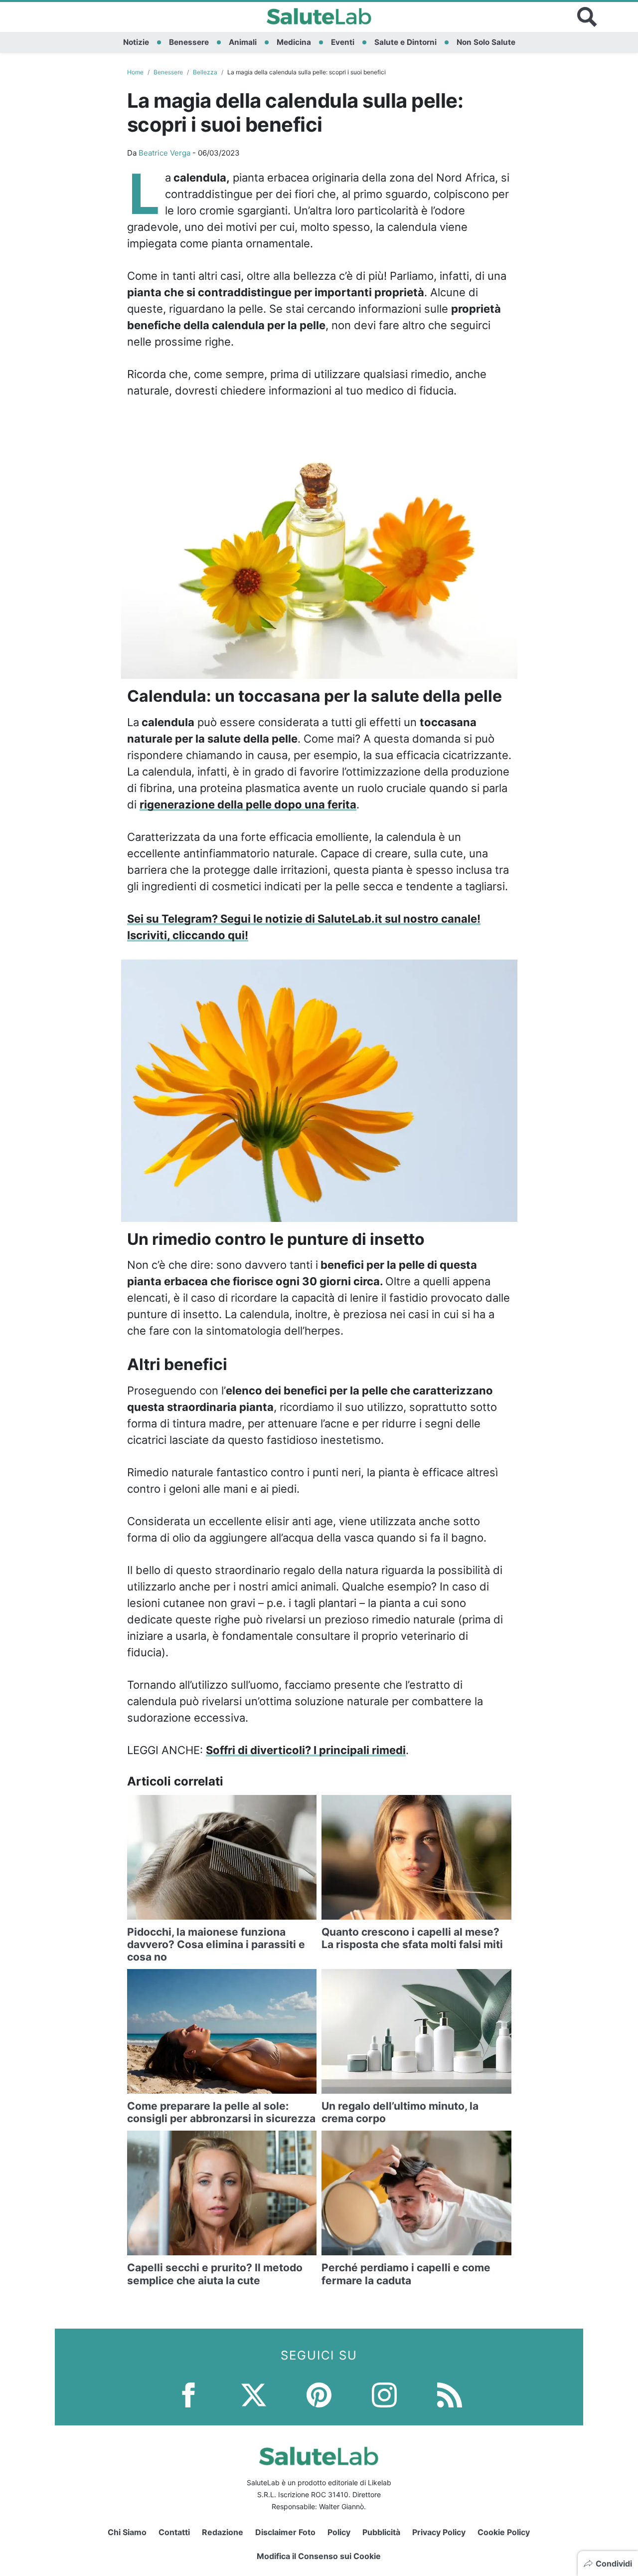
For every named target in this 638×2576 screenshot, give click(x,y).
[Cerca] (587, 17)
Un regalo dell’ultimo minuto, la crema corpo (400, 2112)
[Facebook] (188, 2394)
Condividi (614, 2564)
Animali (243, 42)
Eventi (343, 42)
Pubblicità (381, 2532)
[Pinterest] (319, 2394)
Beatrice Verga (164, 153)
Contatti (174, 2532)
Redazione (223, 2532)
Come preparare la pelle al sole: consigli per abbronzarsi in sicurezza (221, 2112)
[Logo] (319, 17)
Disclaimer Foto (285, 2532)
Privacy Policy (439, 2532)
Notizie (136, 42)
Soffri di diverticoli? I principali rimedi (306, 1750)
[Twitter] (254, 2394)
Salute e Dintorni (405, 42)
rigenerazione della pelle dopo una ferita (248, 804)
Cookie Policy (504, 2532)
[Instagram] (384, 2394)
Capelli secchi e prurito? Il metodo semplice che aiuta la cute (215, 2274)
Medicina (294, 42)
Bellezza (205, 72)
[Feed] (450, 2394)
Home (135, 72)
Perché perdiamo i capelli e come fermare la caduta (406, 2274)
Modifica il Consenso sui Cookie (319, 2556)
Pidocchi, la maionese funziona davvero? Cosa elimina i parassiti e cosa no (216, 1944)
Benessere (189, 42)
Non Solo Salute (486, 42)
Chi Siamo (127, 2532)
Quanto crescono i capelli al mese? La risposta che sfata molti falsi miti (412, 1938)
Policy (339, 2532)
